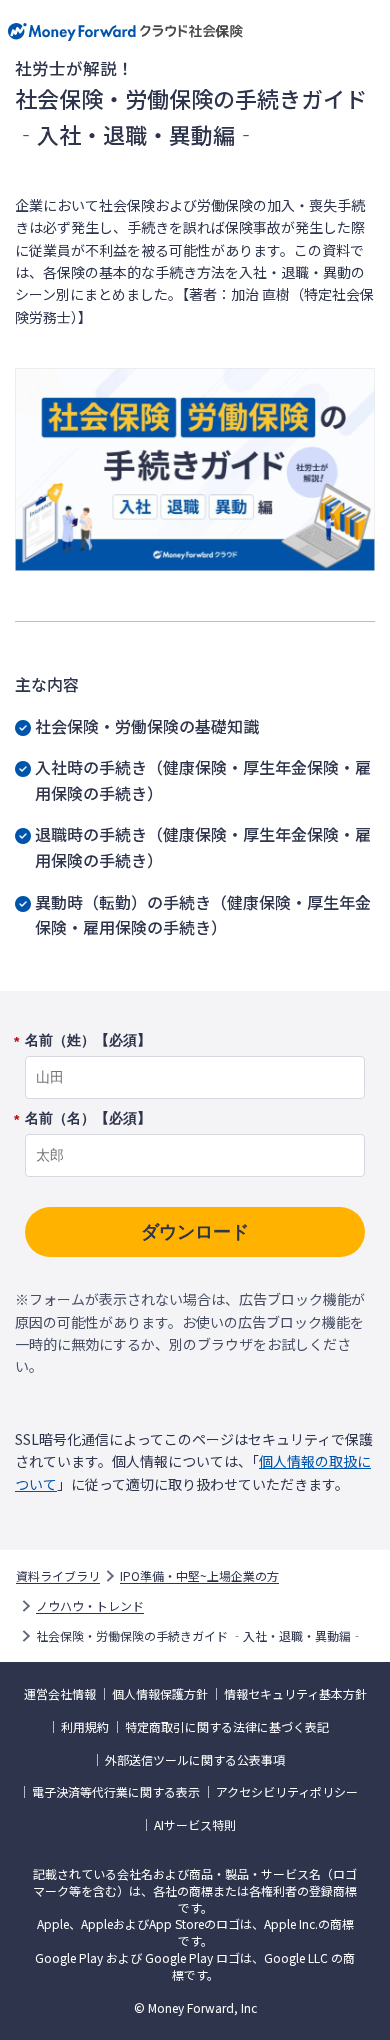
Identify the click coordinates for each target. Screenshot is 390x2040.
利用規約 (85, 1727)
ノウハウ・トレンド (90, 1606)
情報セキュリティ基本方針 (295, 1694)
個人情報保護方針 (160, 1694)
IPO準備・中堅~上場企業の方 (199, 1576)
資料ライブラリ (58, 1576)
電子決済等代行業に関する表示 (116, 1792)
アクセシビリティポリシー (287, 1792)
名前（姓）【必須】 (88, 1041)
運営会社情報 (60, 1694)
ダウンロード (195, 1232)
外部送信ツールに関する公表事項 (195, 1760)
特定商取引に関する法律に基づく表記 (227, 1727)
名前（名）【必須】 (88, 1119)
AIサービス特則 (195, 1825)
